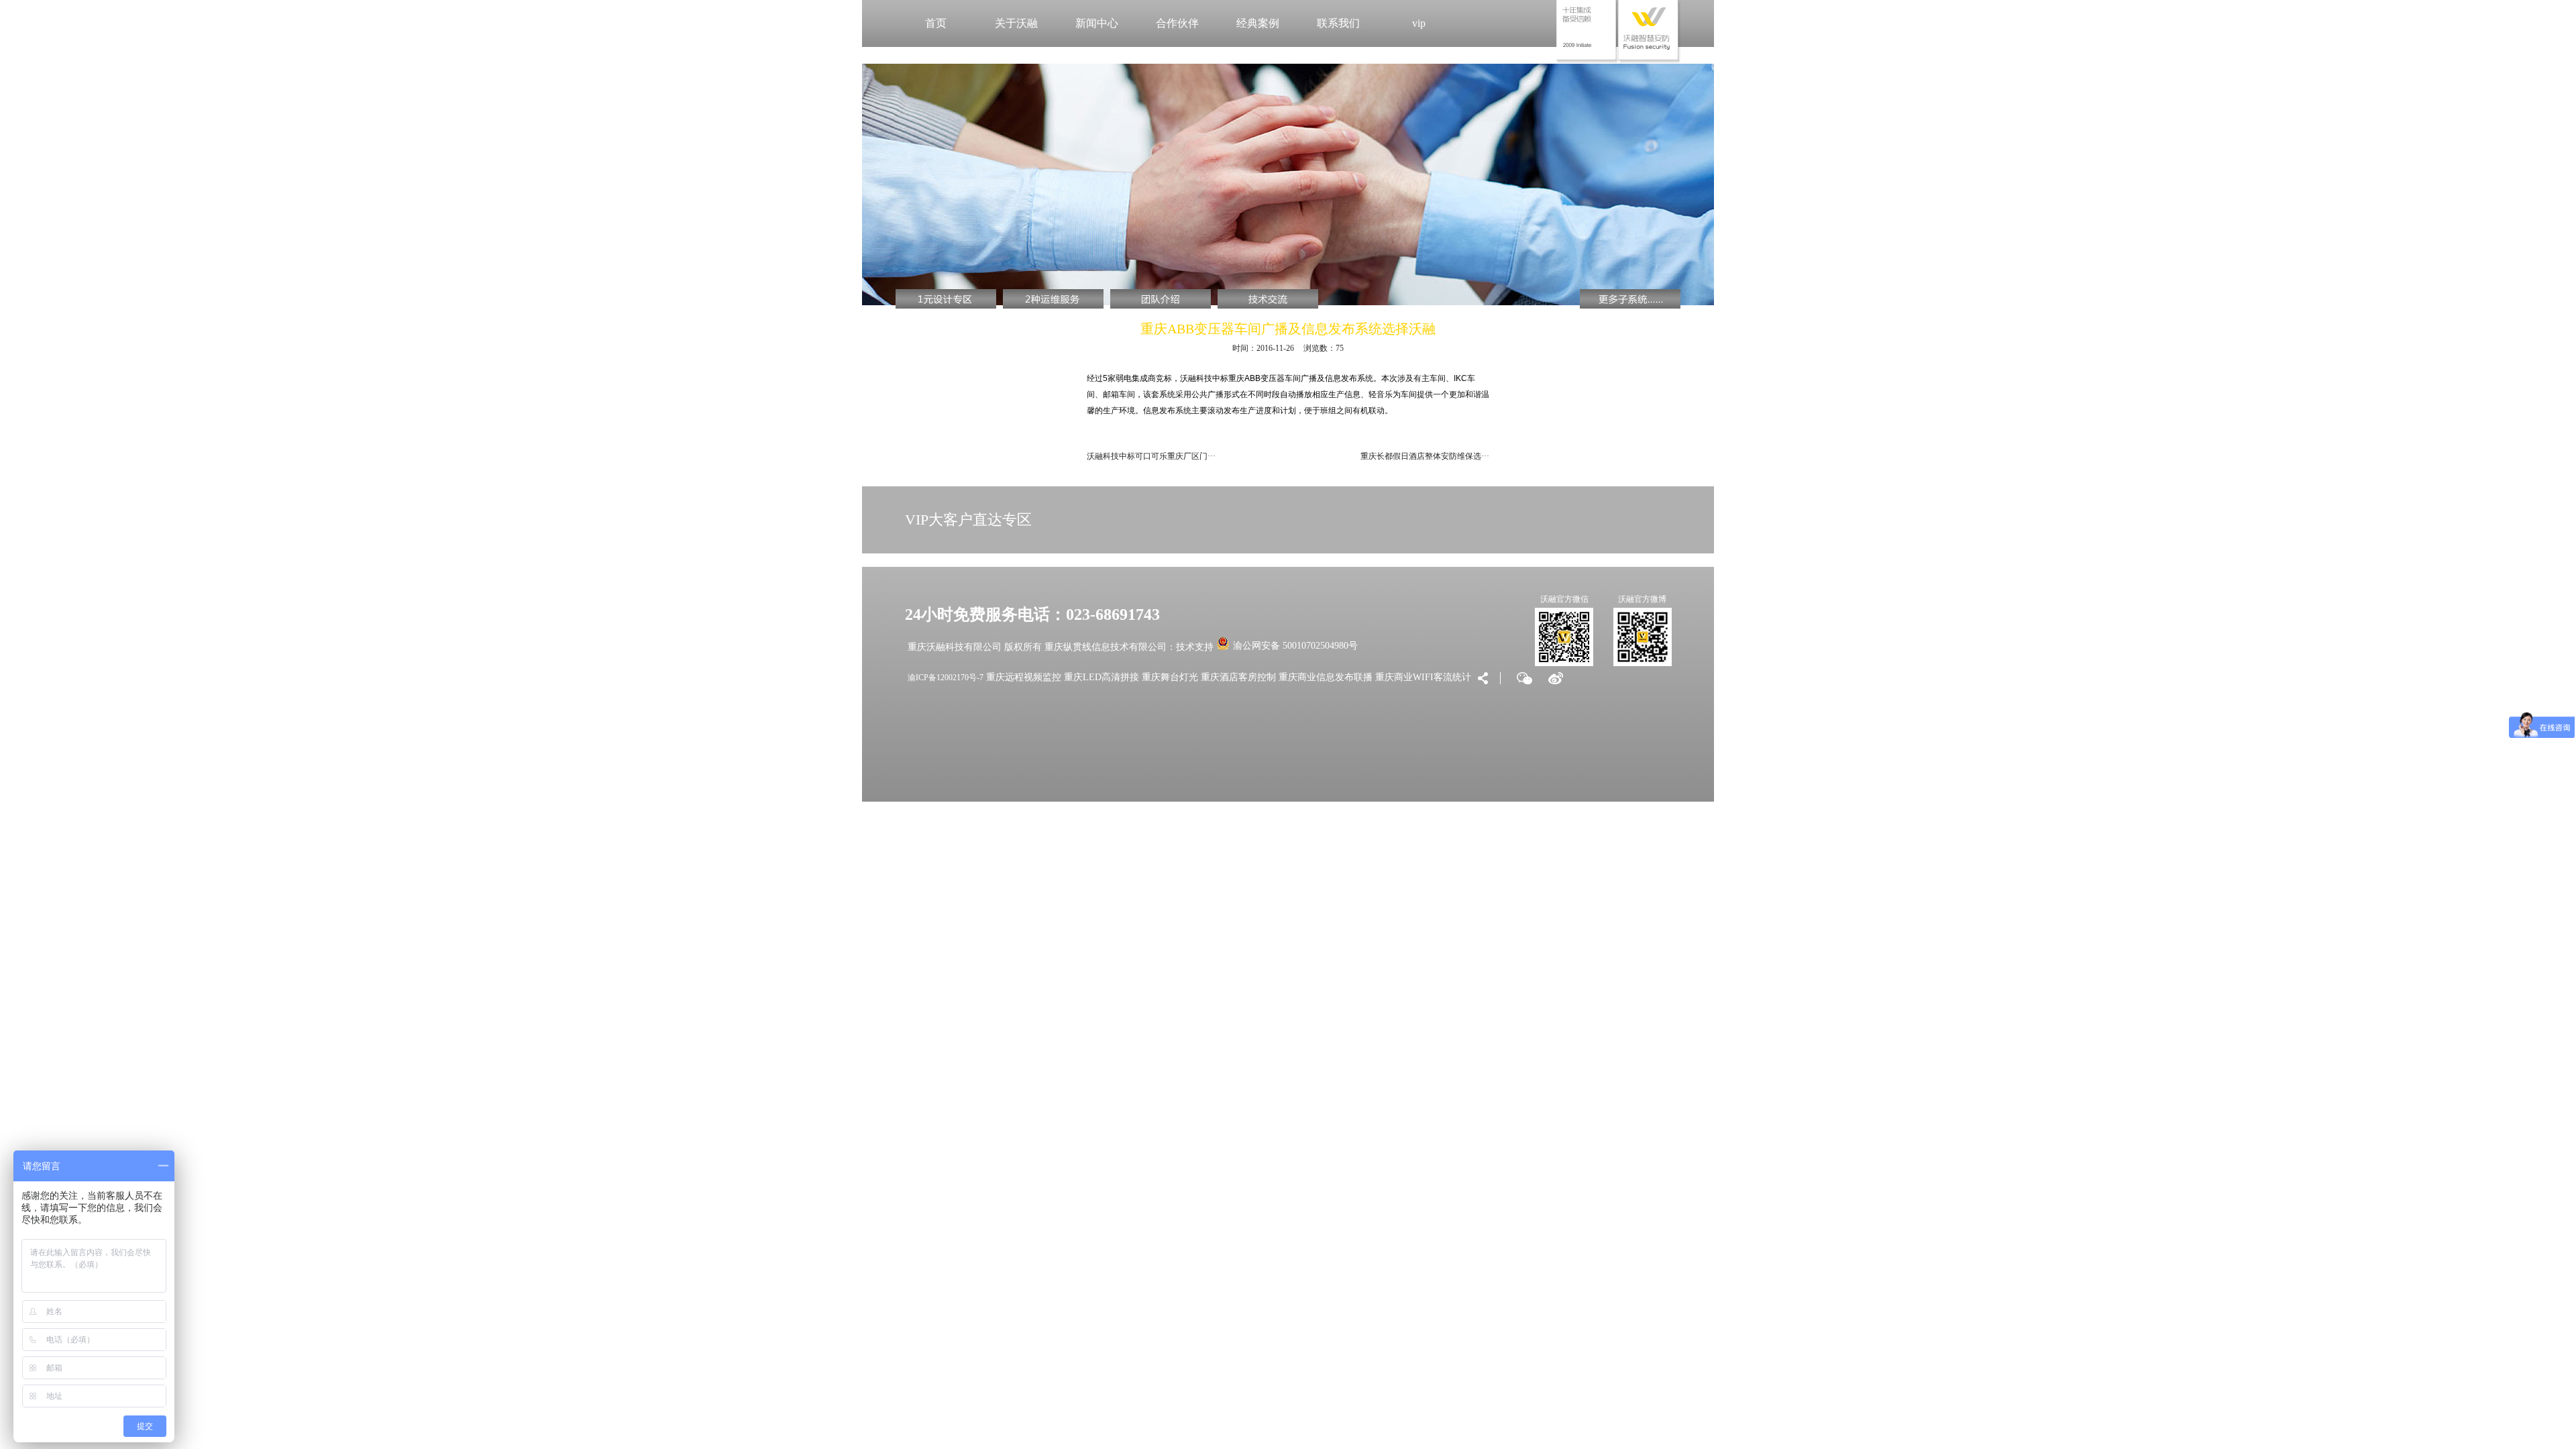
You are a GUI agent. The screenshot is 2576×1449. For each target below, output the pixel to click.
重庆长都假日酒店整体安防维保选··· (1425, 456)
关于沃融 (1016, 23)
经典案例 (1258, 23)
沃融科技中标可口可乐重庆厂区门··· (1151, 456)
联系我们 (1338, 23)
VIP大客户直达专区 (968, 520)
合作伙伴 (1177, 23)
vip (1419, 23)
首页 (936, 23)
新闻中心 (1097, 23)
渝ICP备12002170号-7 (946, 678)
